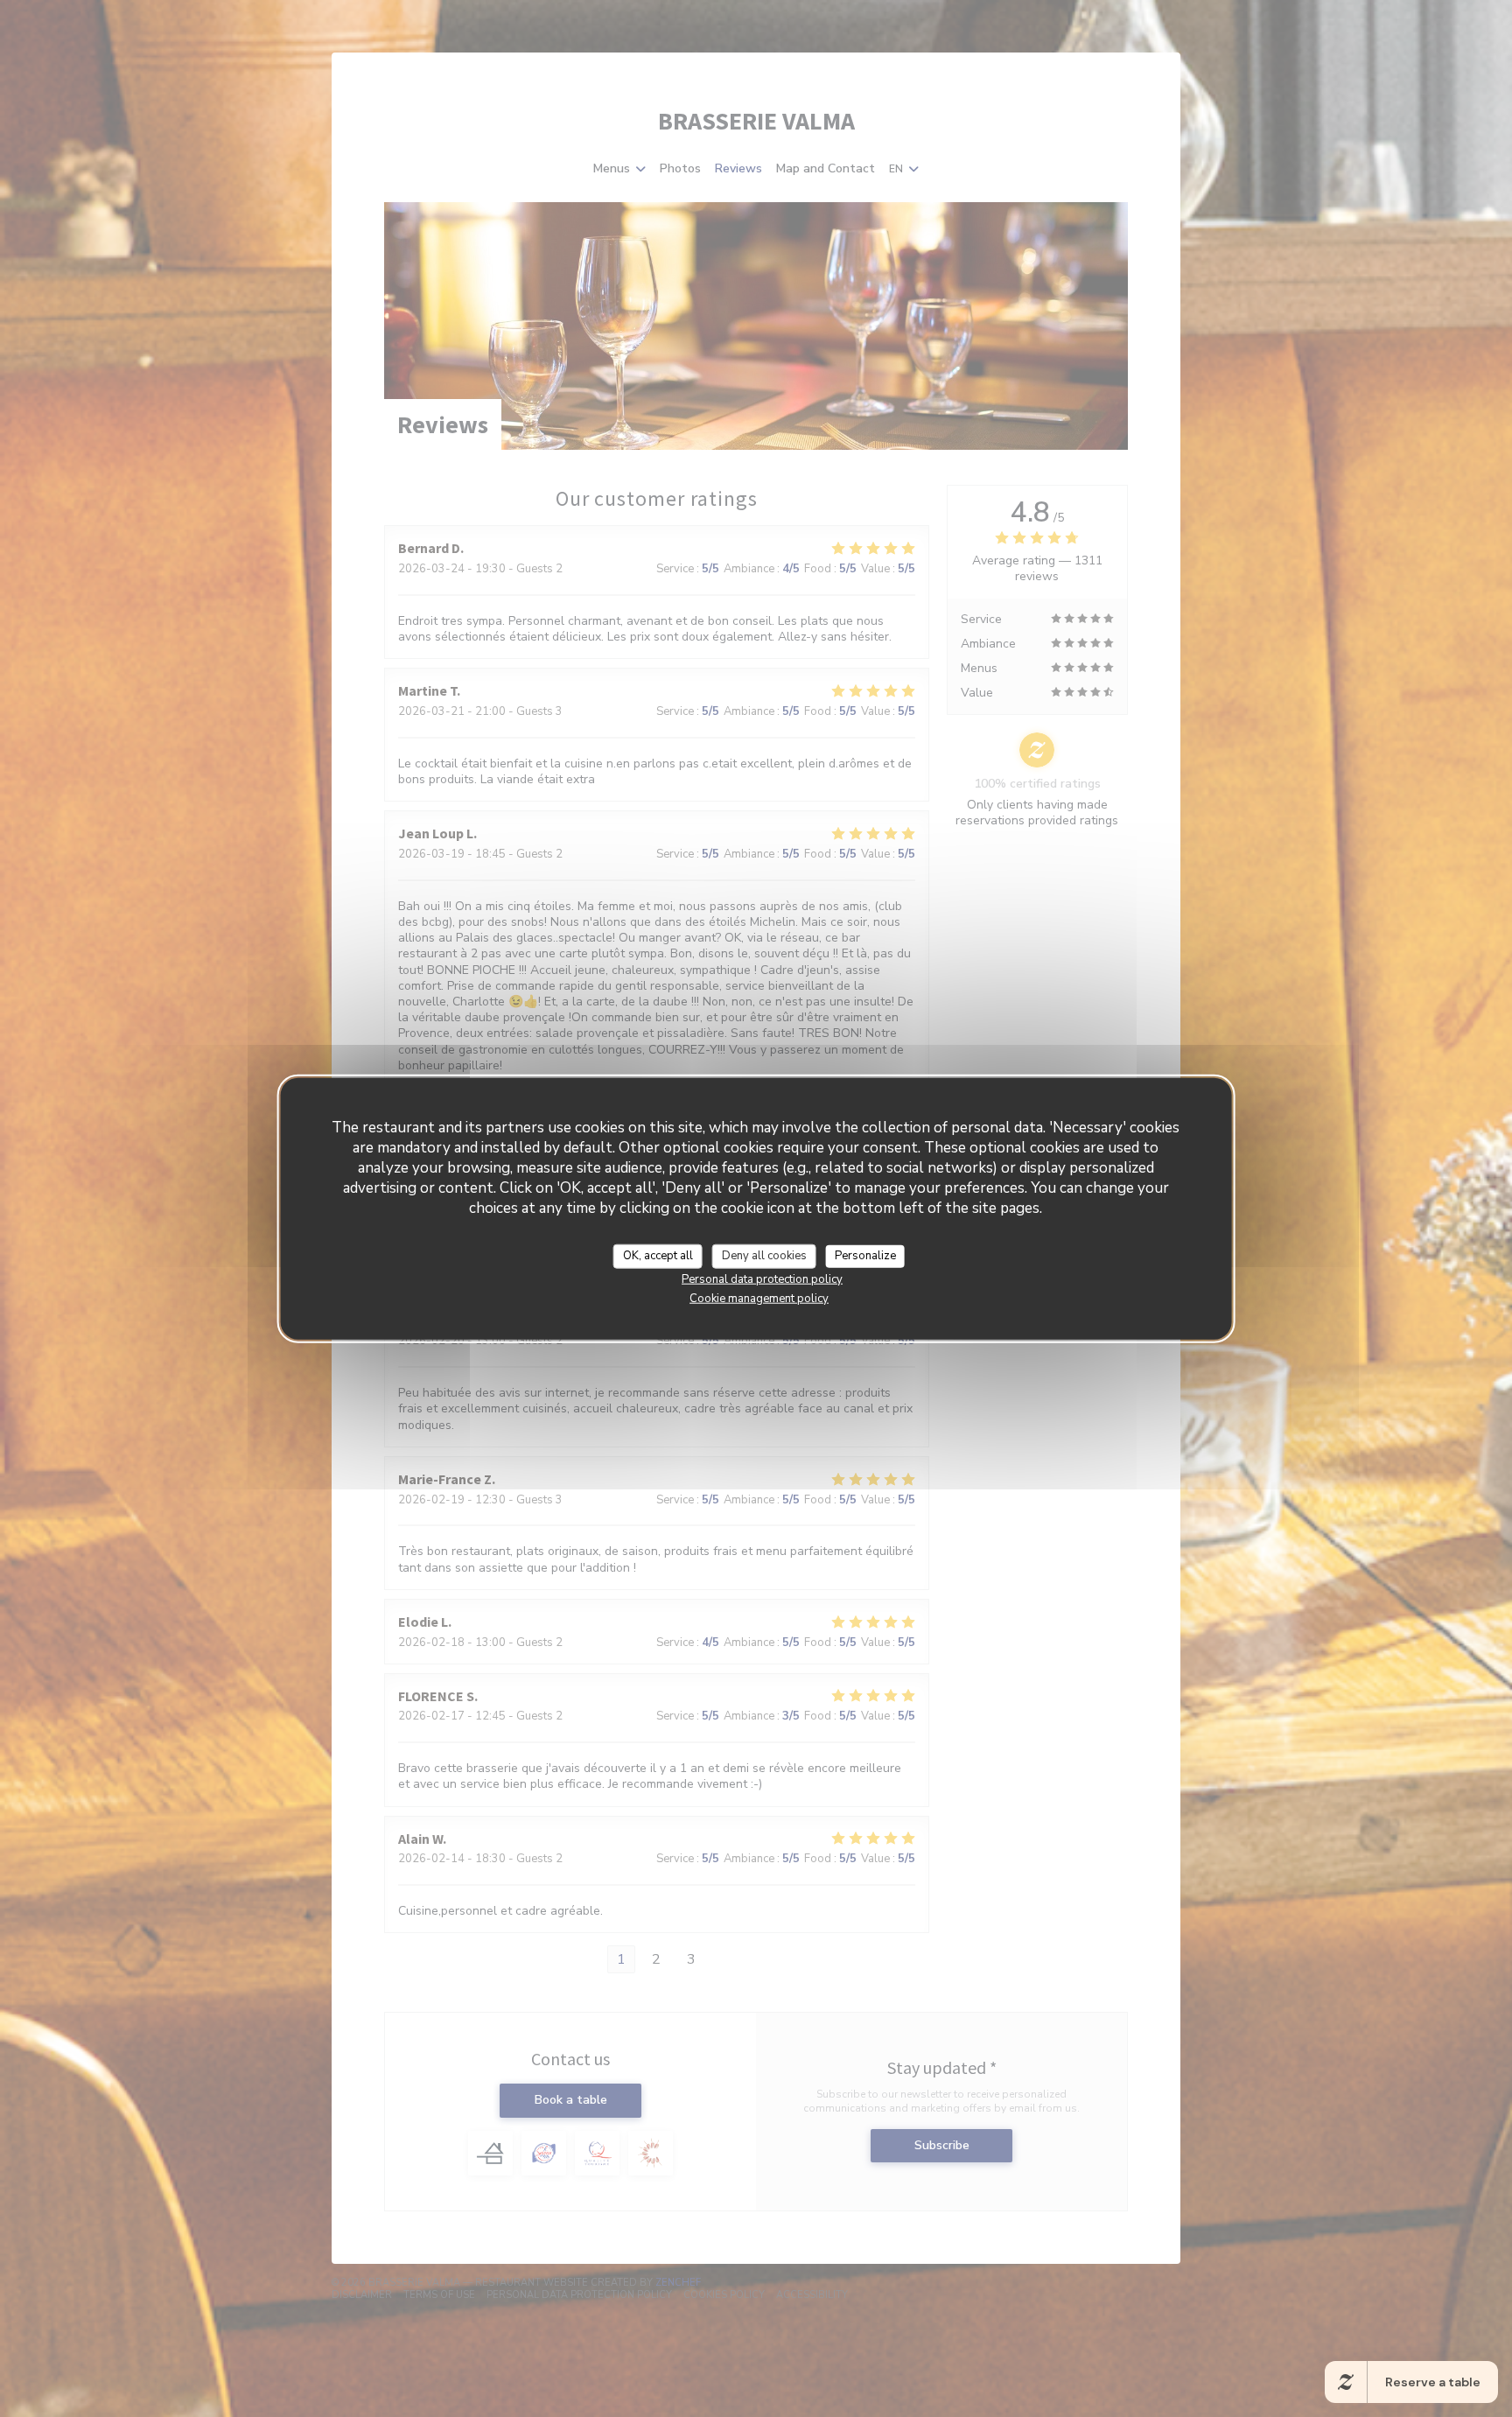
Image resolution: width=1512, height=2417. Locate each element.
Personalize (865, 1256)
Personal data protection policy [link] (762, 1279)
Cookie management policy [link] (759, 1298)
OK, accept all (658, 1256)
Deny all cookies (764, 1256)
